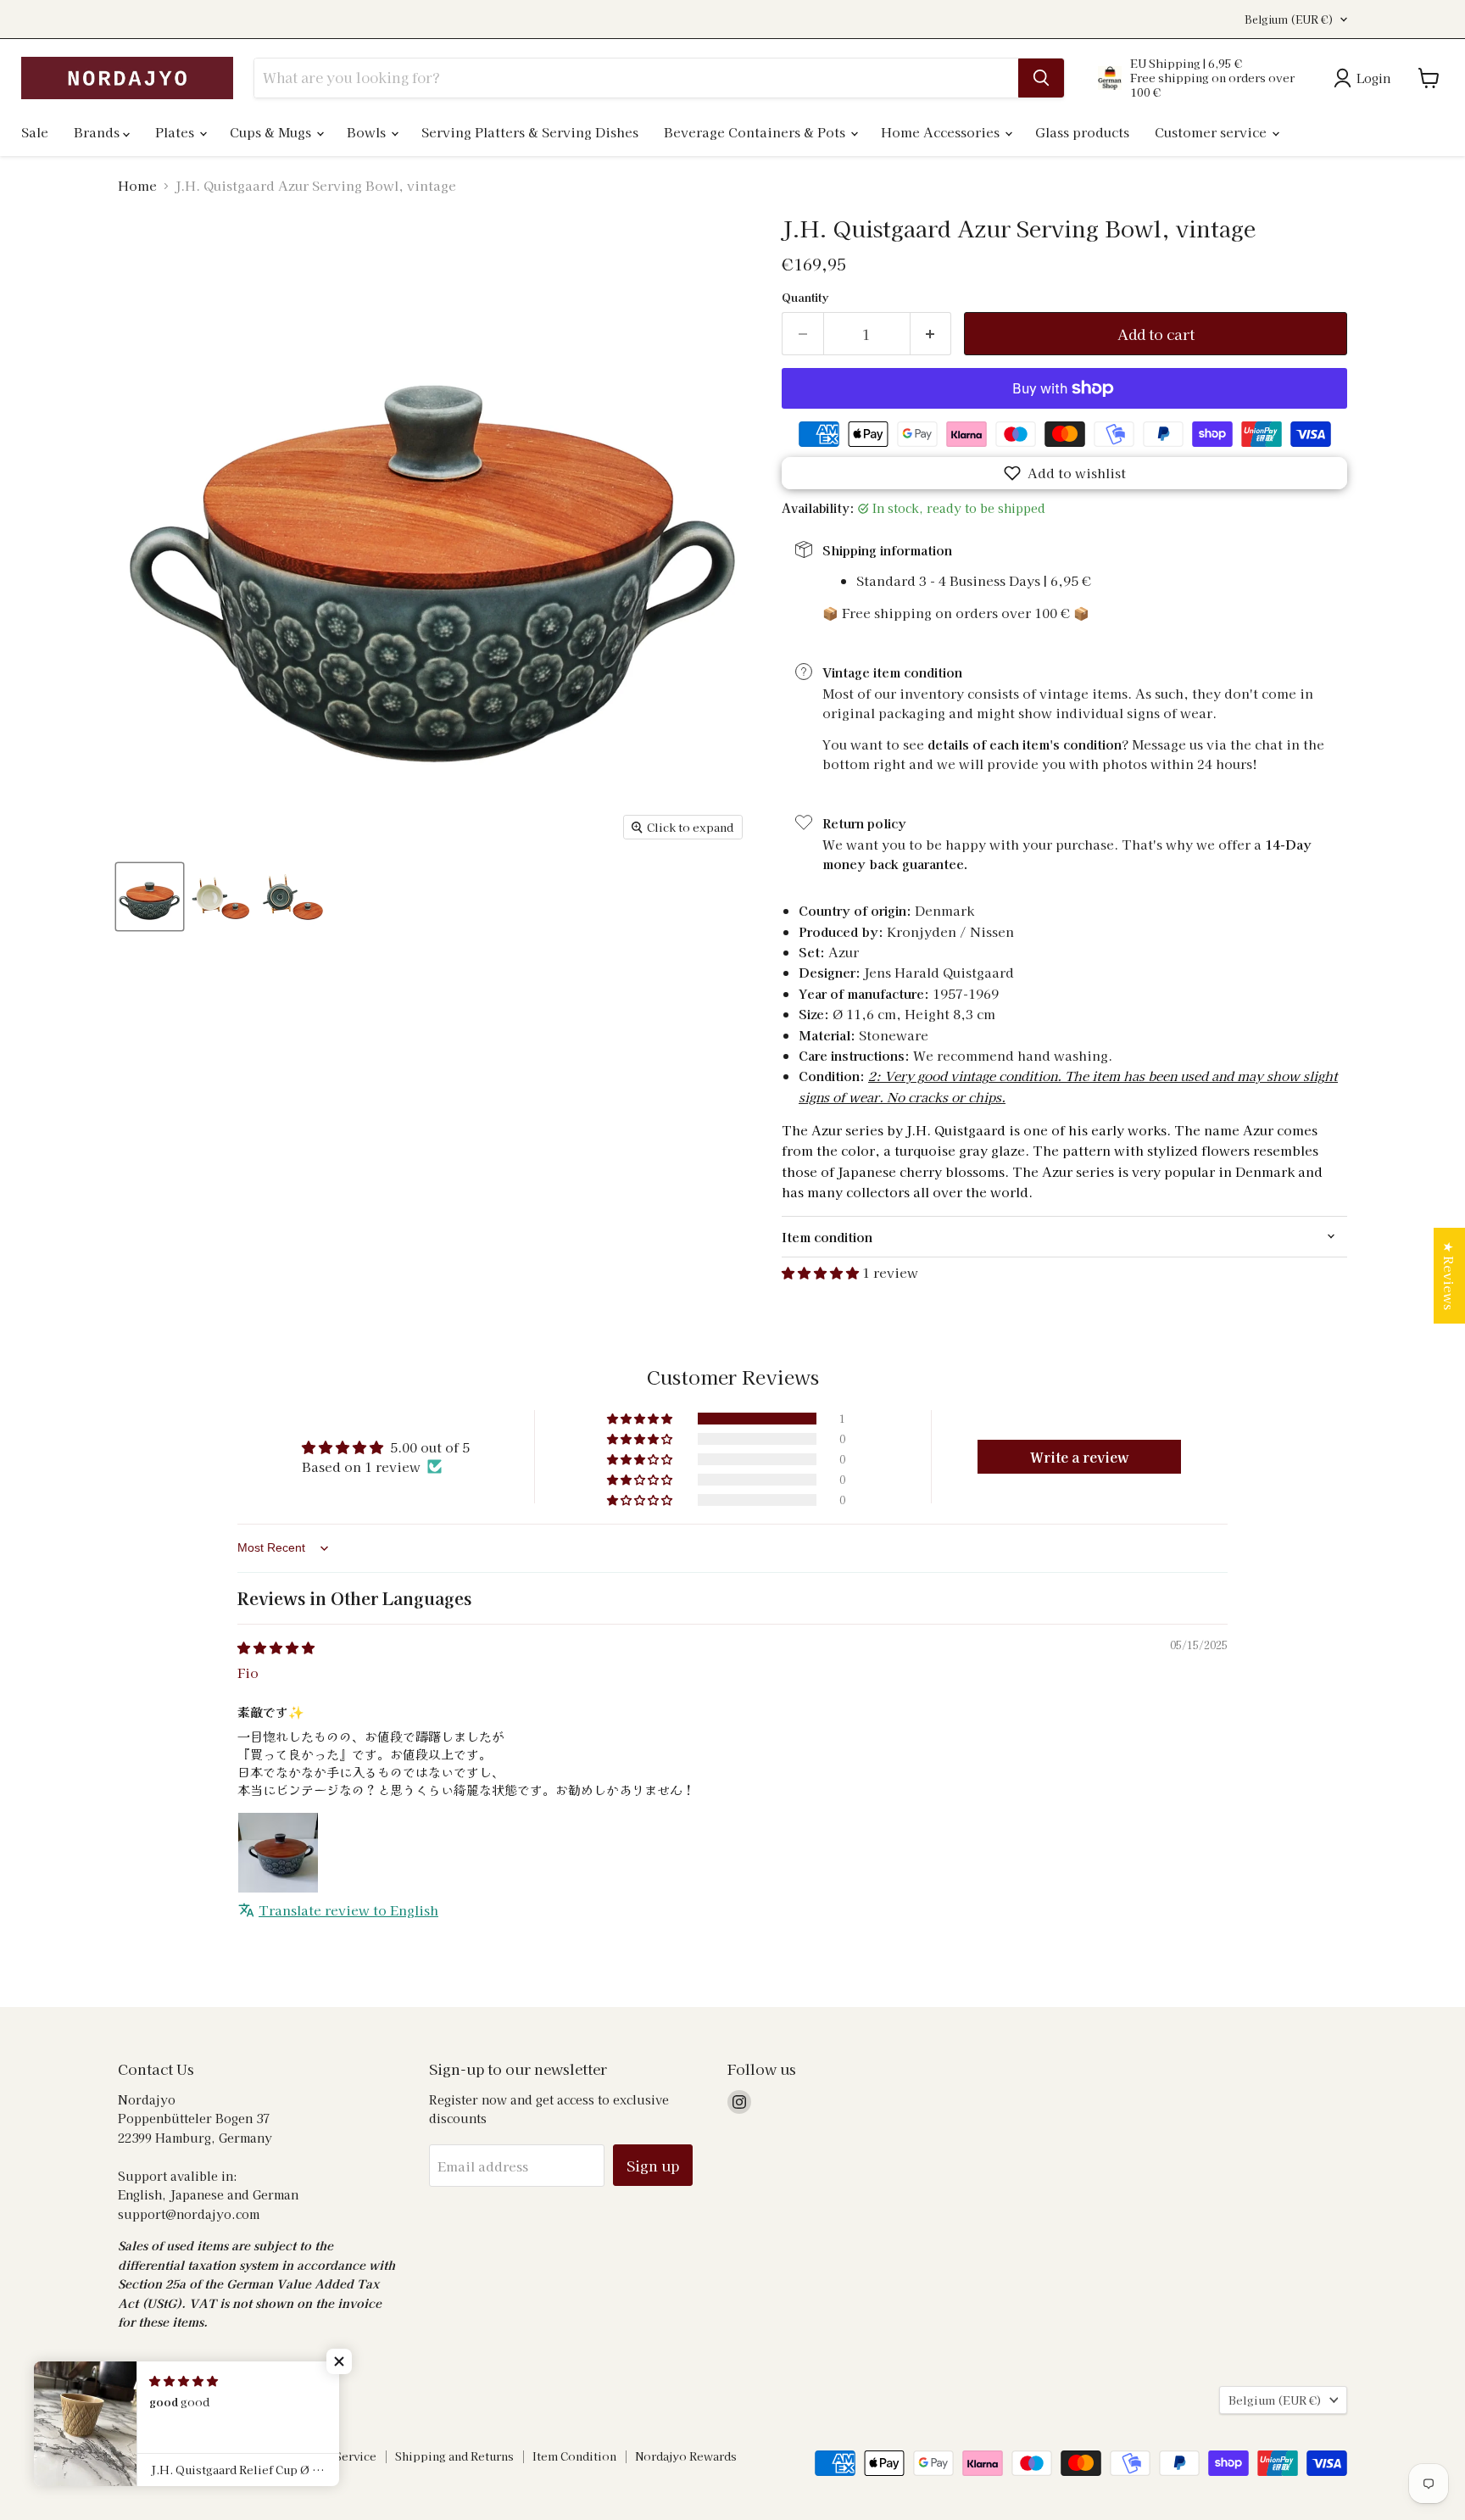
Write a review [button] (1080, 1457)
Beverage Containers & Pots (756, 132)
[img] (276, 1647)
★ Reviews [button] (1449, 1276)
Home (137, 185)
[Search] (1041, 78)
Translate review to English (348, 1910)
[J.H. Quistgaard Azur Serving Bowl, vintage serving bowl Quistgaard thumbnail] (150, 897)
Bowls (368, 132)
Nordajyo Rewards (686, 2456)
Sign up (653, 2165)
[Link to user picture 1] (278, 1853)
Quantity (805, 297)
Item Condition (574, 2456)
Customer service (1212, 132)
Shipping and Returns (454, 2456)
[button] (1064, 473)
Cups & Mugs (272, 132)
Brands (98, 132)
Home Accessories (942, 132)
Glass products (1082, 132)
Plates (176, 132)
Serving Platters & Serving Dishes (530, 132)
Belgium (1289, 20)
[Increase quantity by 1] (931, 334)
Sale (35, 132)
